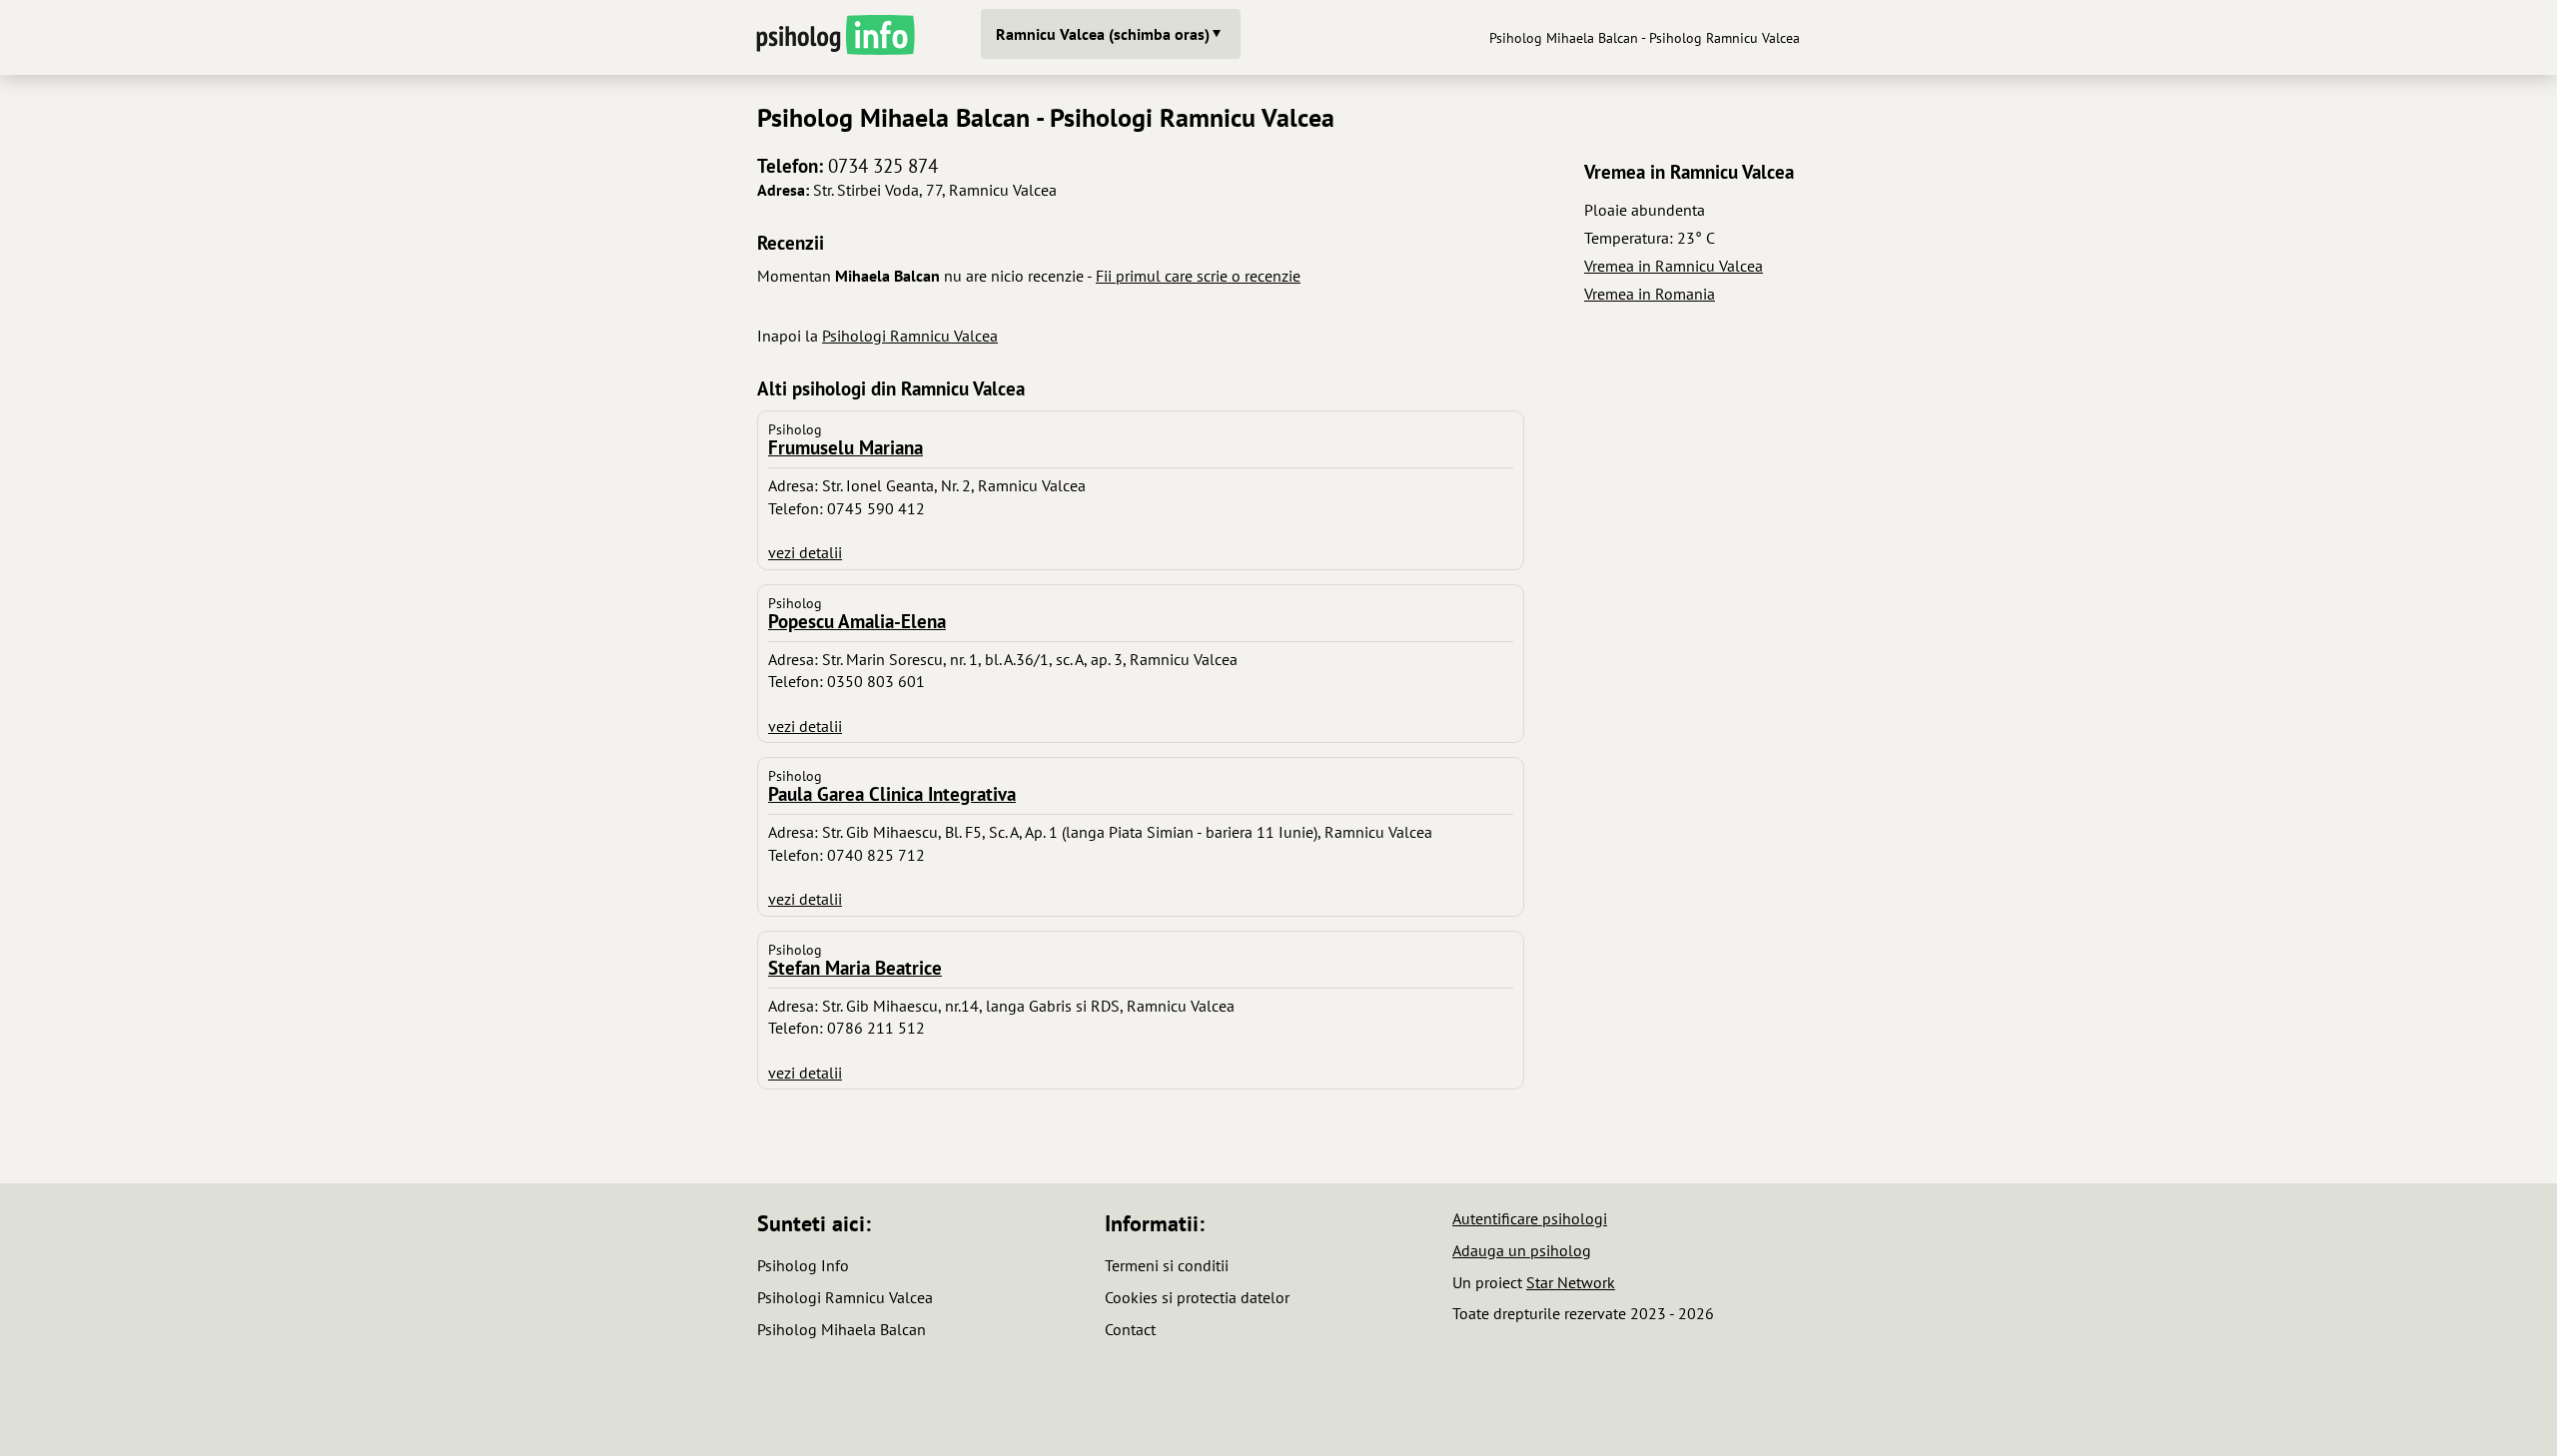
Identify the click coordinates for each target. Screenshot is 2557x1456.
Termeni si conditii (1167, 1265)
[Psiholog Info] (834, 37)
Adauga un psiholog (1522, 1250)
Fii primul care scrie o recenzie (1198, 276)
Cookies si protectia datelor (1197, 1297)
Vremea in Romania (1650, 294)
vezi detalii (805, 552)
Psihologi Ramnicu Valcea (910, 336)
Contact (1130, 1329)
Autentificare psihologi (1530, 1218)
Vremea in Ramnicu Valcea (1674, 266)
